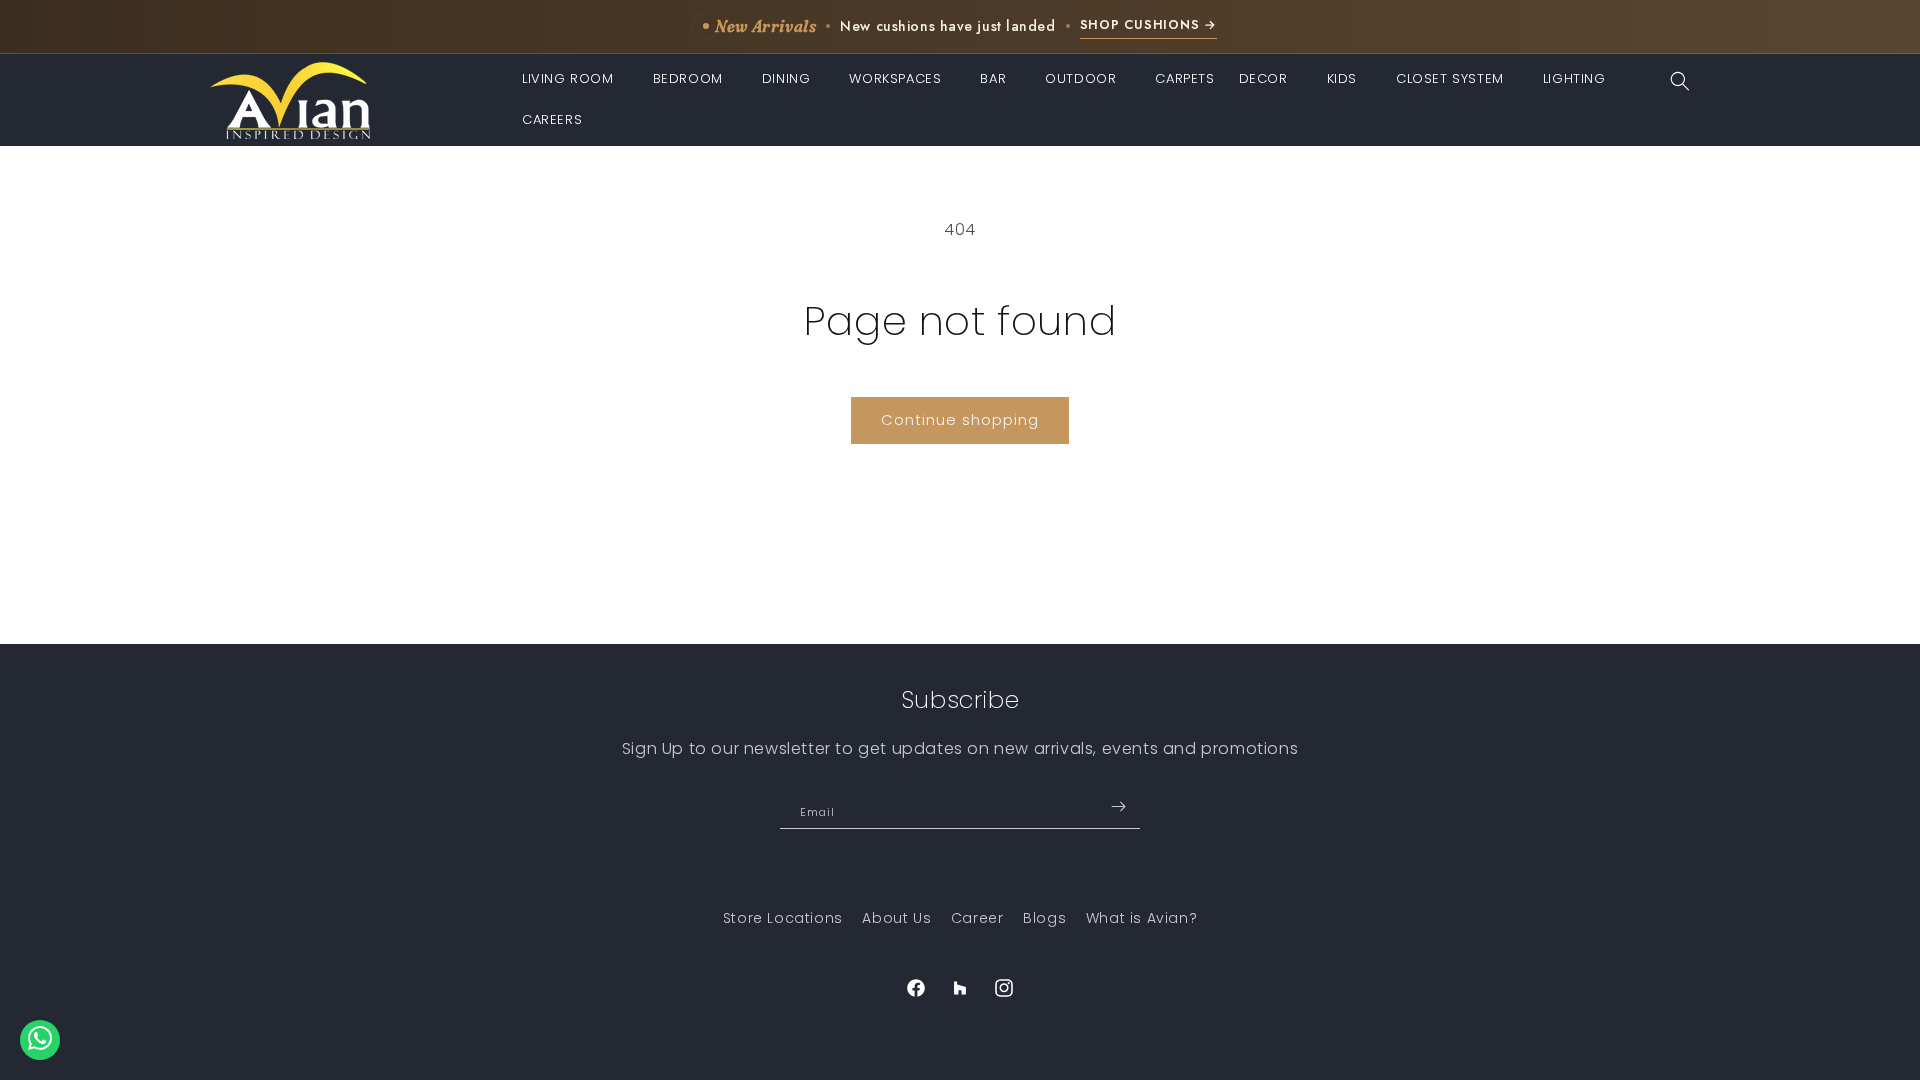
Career (977, 918)
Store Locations (783, 918)
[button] (575, 79)
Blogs (1044, 918)
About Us (896, 918)
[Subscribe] (1118, 806)
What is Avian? (1141, 918)
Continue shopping (960, 419)
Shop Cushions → (1148, 25)
